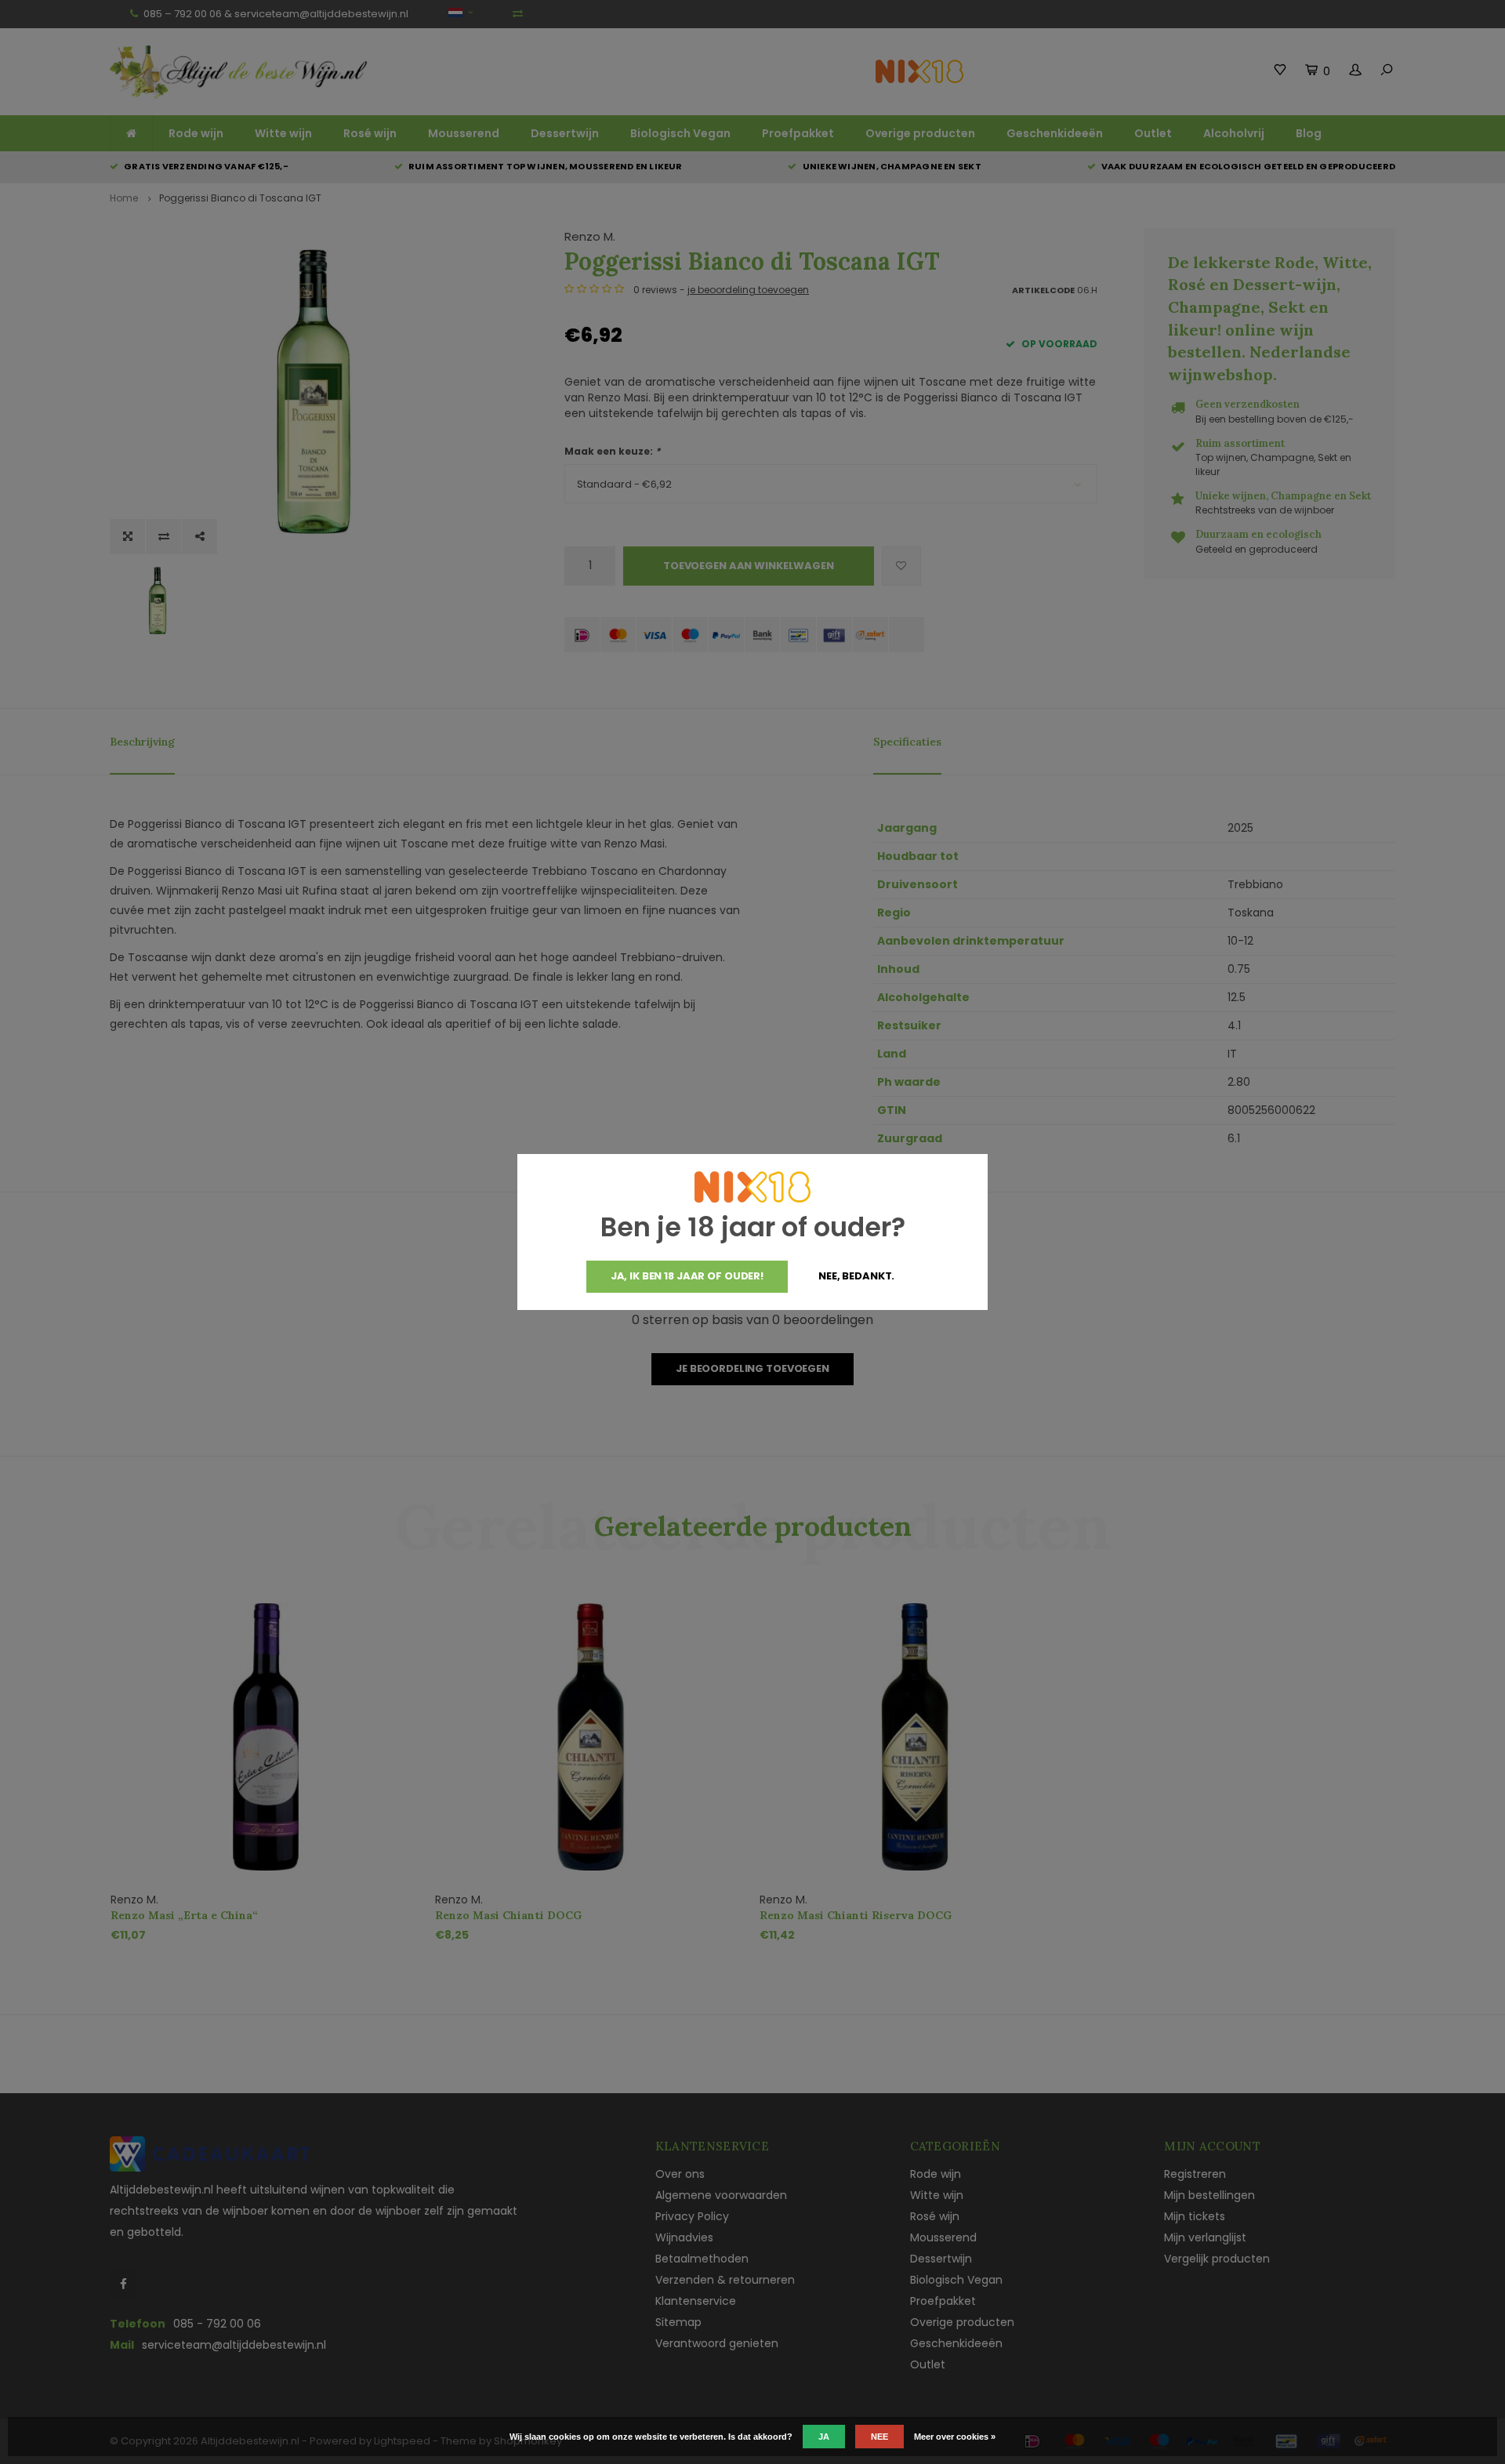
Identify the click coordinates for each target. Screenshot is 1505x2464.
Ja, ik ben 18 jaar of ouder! (687, 1276)
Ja (824, 2437)
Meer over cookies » (955, 2437)
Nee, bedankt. (856, 1276)
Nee (879, 2437)
